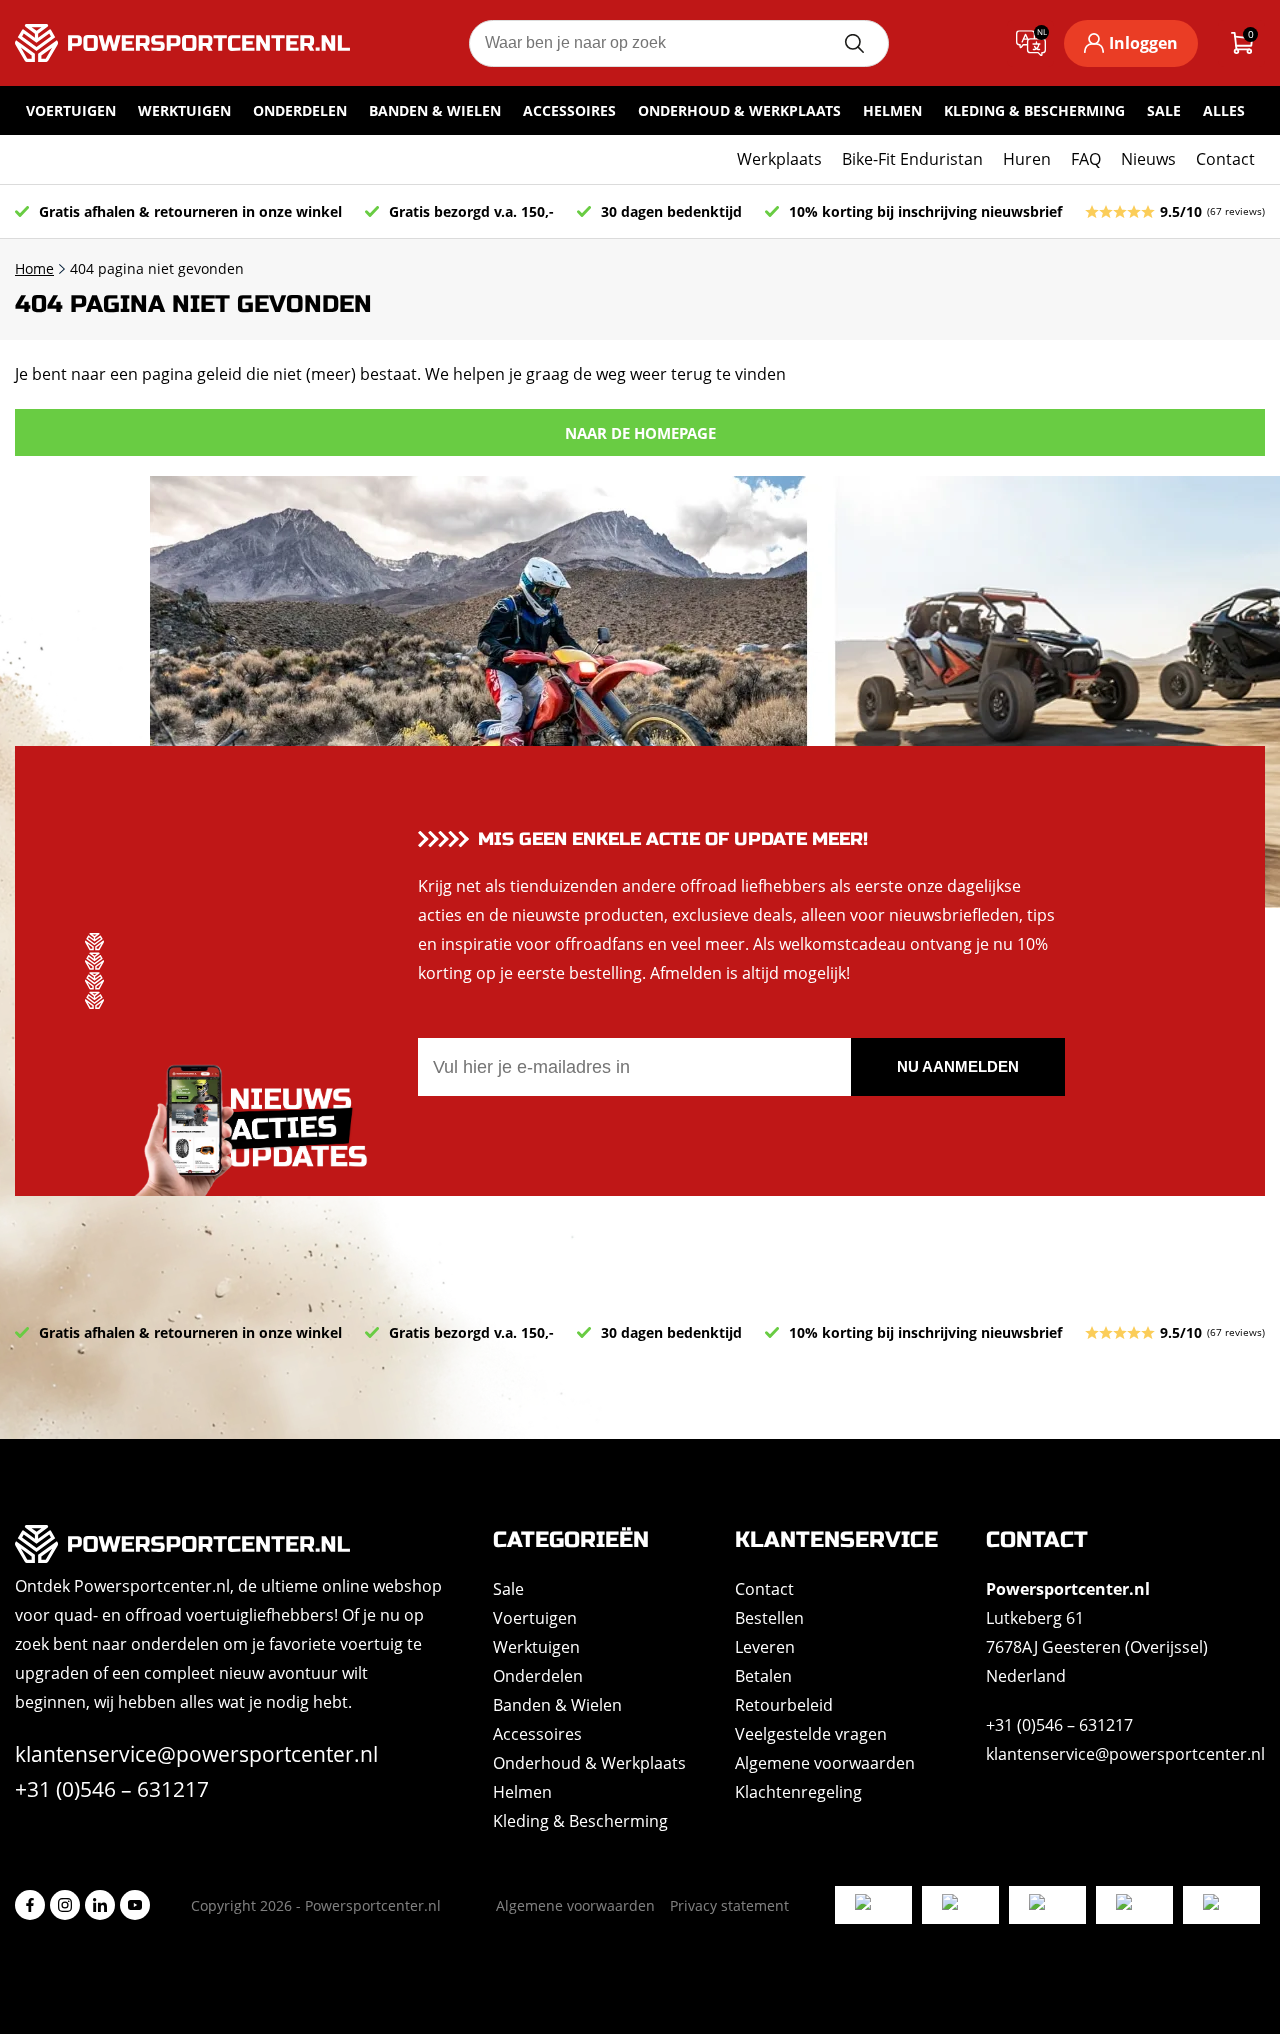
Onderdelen (300, 110)
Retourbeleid (784, 1705)
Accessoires (569, 110)
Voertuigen (71, 110)
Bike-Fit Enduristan (912, 159)
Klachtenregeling (798, 1792)
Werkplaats (779, 159)
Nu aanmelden (958, 1066)
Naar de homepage (640, 433)
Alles (1224, 110)
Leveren (765, 1647)
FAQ (1086, 159)
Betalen (763, 1676)
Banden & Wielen (435, 110)
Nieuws (1148, 159)
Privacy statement (729, 1905)
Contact (1225, 159)
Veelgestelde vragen (811, 1734)
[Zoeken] (854, 43)
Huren (1027, 159)
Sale (1164, 110)
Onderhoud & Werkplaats (739, 110)
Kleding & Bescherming (1034, 110)
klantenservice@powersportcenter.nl (196, 1754)
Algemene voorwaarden (825, 1763)
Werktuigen (184, 110)
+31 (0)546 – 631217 (112, 1789)
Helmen (892, 110)
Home (34, 268)
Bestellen (769, 1618)
